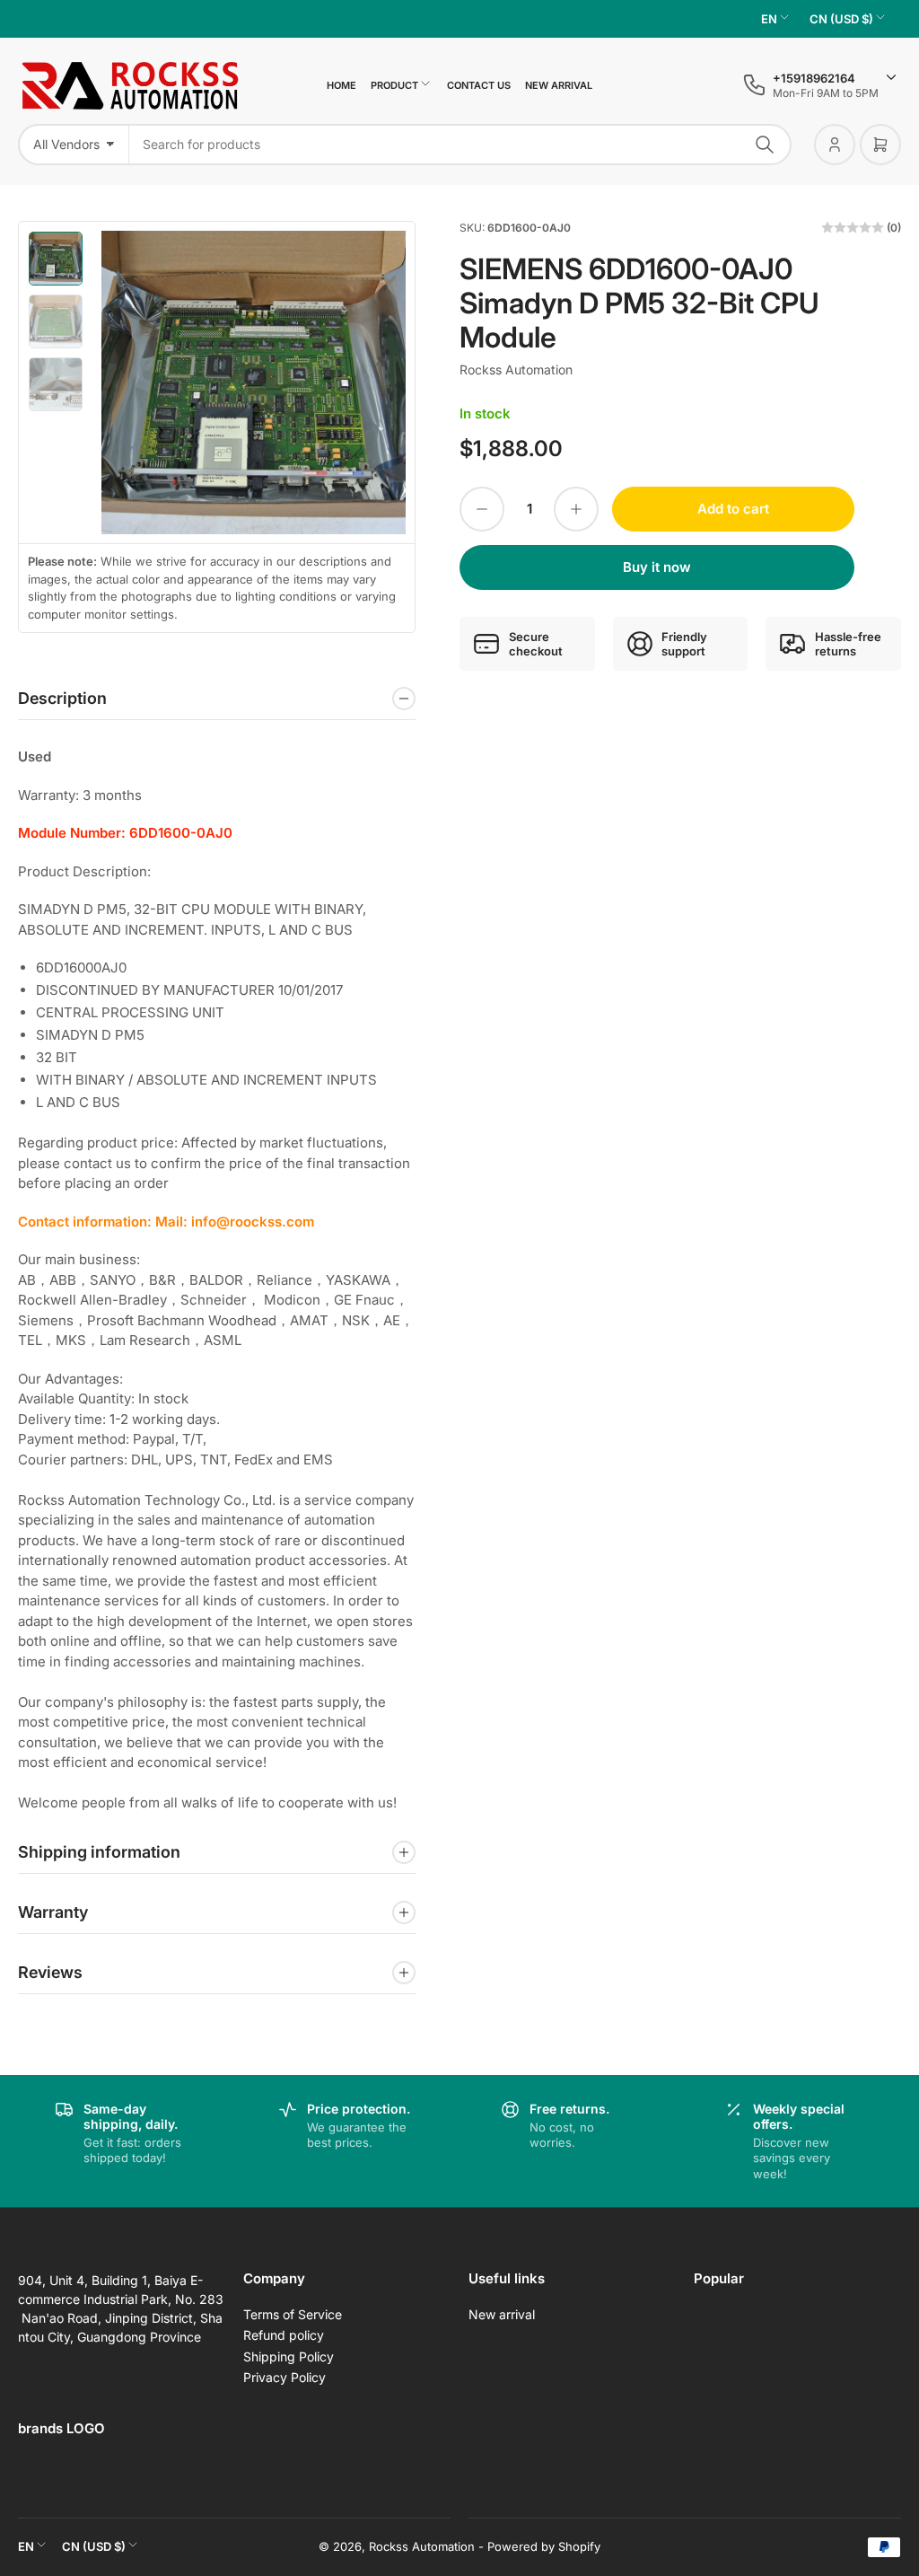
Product (394, 85)
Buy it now (657, 567)
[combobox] (460, 145)
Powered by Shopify (544, 2546)
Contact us (479, 85)
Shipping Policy (289, 2356)
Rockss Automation (516, 369)
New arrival (559, 85)
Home (341, 85)
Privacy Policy (284, 2377)
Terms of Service (293, 2314)
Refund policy (284, 2335)
